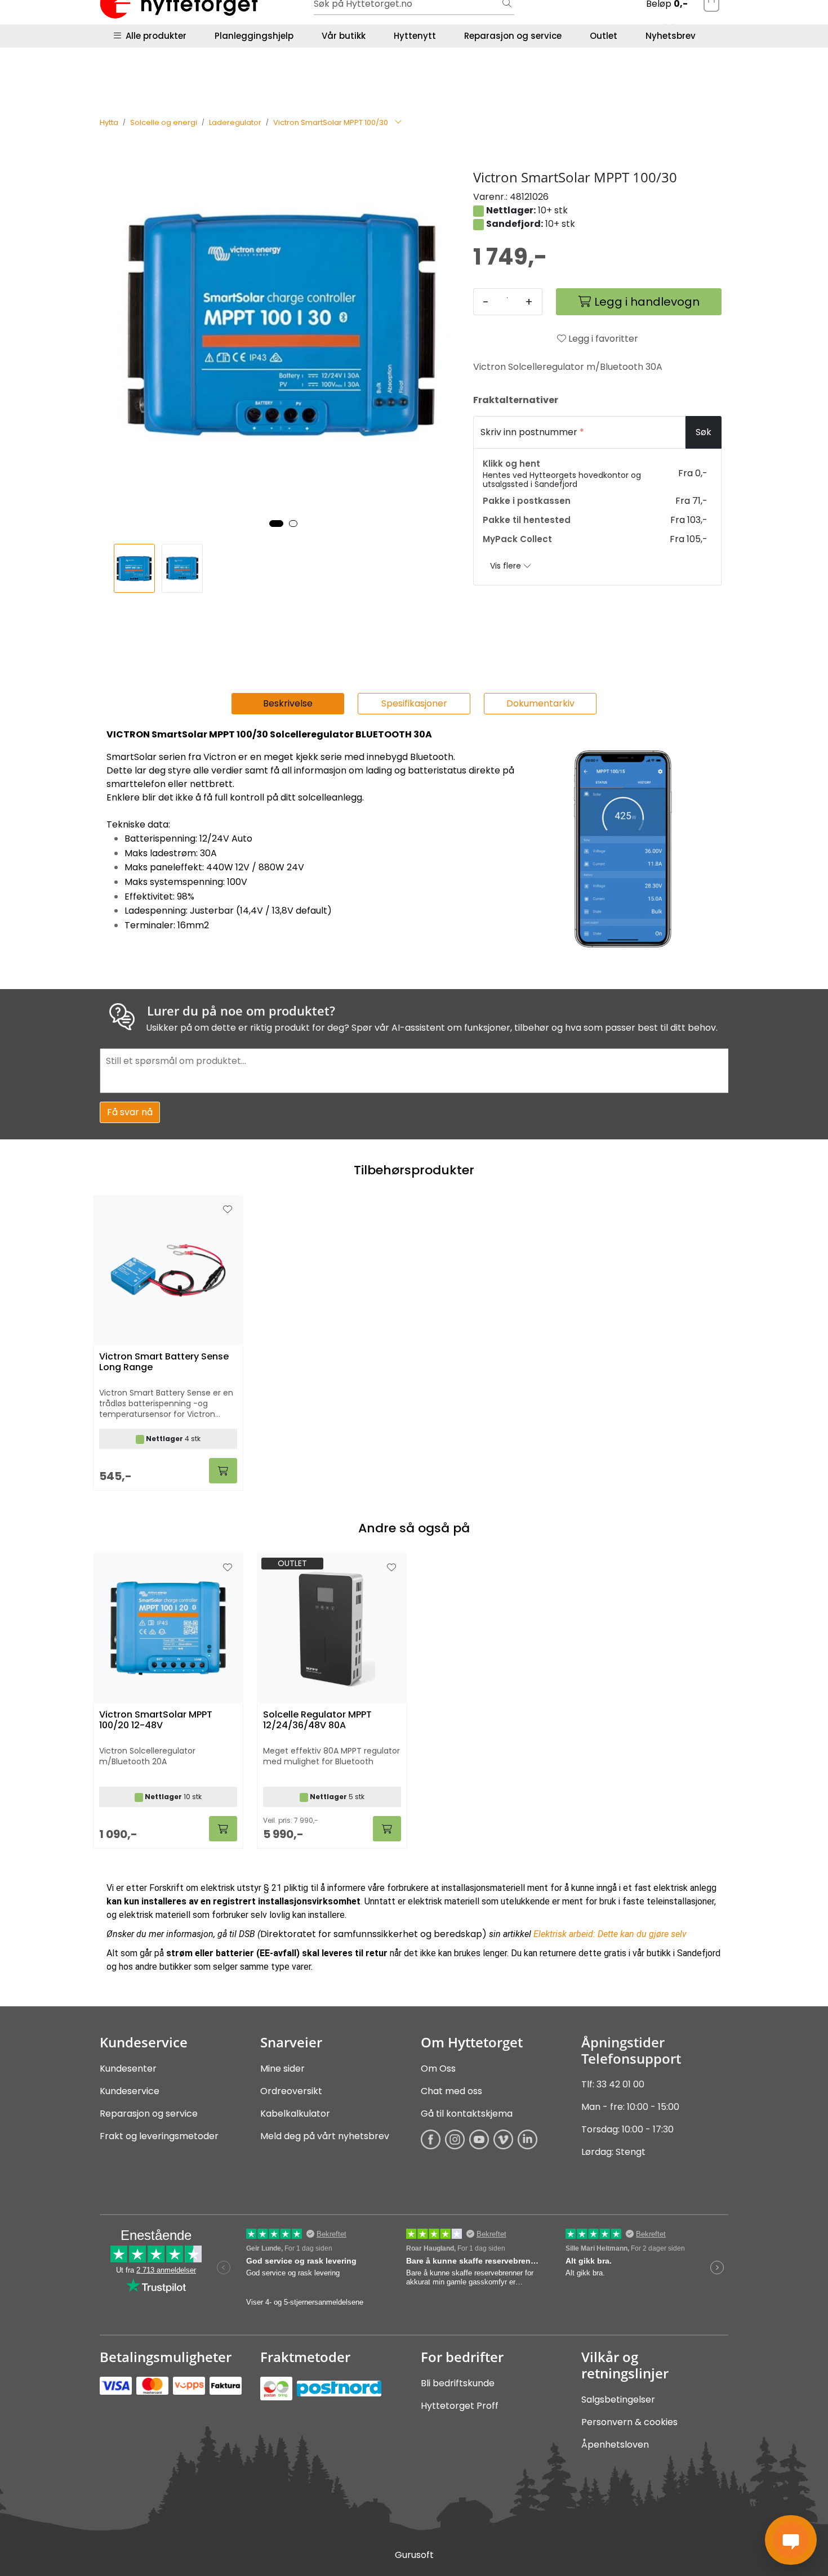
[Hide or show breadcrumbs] (398, 123)
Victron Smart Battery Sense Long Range (164, 1362)
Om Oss (438, 2069)
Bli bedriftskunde (458, 2383)
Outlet (604, 36)
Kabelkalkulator (295, 2114)
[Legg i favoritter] (228, 1568)
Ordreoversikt (291, 2091)
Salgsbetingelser (618, 2400)
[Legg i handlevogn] (223, 1829)
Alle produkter (154, 36)
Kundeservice (130, 2091)
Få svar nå (130, 1112)
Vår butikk (344, 36)
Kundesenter (128, 2069)
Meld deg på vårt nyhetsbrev (325, 2136)
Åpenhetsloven (615, 2445)
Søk (704, 432)
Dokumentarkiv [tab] (540, 703)
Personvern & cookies (629, 2422)
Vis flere (507, 566)
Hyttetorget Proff (460, 2406)
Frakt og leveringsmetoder (159, 2136)
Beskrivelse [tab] (288, 703)
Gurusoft (414, 2555)
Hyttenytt (415, 36)
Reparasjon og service (513, 36)
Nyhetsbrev (671, 36)
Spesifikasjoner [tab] (414, 703)
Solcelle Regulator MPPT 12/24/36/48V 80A (317, 1720)
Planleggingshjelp (254, 36)
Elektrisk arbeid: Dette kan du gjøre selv (610, 1934)
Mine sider (282, 2069)
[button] (276, 524)
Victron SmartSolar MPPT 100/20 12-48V (156, 1720)
